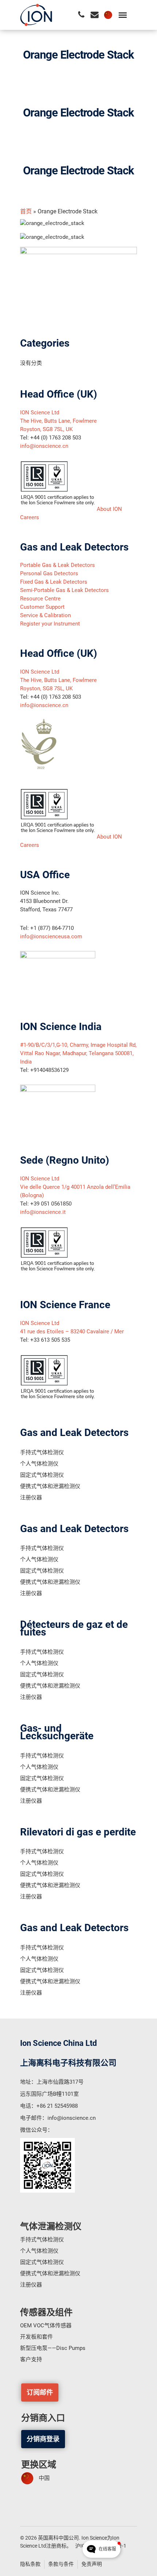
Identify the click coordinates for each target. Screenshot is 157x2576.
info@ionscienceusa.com (51, 936)
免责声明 (92, 2564)
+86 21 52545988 (57, 2106)
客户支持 (31, 2359)
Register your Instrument (50, 624)
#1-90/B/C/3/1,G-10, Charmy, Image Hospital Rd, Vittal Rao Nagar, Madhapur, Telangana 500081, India (78, 1053)
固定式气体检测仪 (42, 1475)
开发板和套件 (37, 2337)
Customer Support (42, 607)
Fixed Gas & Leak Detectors (54, 582)
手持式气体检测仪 (42, 1452)
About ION (109, 509)
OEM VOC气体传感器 (46, 2325)
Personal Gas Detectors (49, 573)
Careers (30, 517)
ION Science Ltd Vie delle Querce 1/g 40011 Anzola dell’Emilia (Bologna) (75, 1187)
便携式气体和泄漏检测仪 (50, 1486)
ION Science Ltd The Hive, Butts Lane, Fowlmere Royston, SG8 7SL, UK (58, 421)
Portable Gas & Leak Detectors (58, 565)
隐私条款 (30, 2564)
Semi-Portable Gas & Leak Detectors (64, 590)
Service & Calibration (45, 615)
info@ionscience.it (43, 1212)
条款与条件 (61, 2564)
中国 (44, 2478)
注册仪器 (31, 1498)
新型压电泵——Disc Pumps (53, 2348)
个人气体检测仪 (39, 1464)
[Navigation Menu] (123, 15)
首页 (26, 211)
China (108, 15)
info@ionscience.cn (44, 446)
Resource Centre (40, 599)
